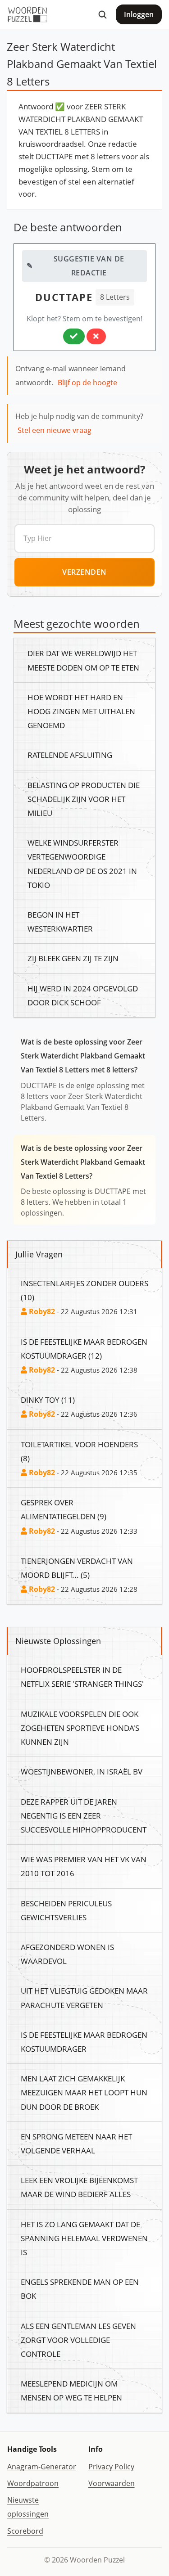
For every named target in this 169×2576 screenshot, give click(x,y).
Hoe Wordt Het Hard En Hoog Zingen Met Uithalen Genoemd (81, 711)
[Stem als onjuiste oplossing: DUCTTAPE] (96, 336)
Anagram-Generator (42, 2467)
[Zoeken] (102, 14)
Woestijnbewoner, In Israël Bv (82, 1771)
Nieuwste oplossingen (28, 2507)
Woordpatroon (33, 2483)
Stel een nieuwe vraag (55, 430)
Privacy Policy (111, 2467)
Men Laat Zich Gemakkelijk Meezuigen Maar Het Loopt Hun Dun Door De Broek (84, 2092)
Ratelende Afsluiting (70, 755)
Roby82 (41, 1311)
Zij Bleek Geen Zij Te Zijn (73, 958)
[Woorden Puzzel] (27, 14)
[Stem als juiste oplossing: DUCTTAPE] (74, 336)
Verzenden (84, 572)
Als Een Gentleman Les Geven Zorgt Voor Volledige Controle (78, 2340)
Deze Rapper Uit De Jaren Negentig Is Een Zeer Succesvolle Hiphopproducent (84, 1815)
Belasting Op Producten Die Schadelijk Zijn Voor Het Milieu (84, 799)
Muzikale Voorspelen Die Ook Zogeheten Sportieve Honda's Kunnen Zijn (80, 1728)
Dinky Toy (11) (48, 1400)
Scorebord (25, 2531)
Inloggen (139, 14)
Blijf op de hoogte (87, 383)
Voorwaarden (112, 2483)
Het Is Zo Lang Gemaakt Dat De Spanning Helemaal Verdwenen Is (84, 2238)
